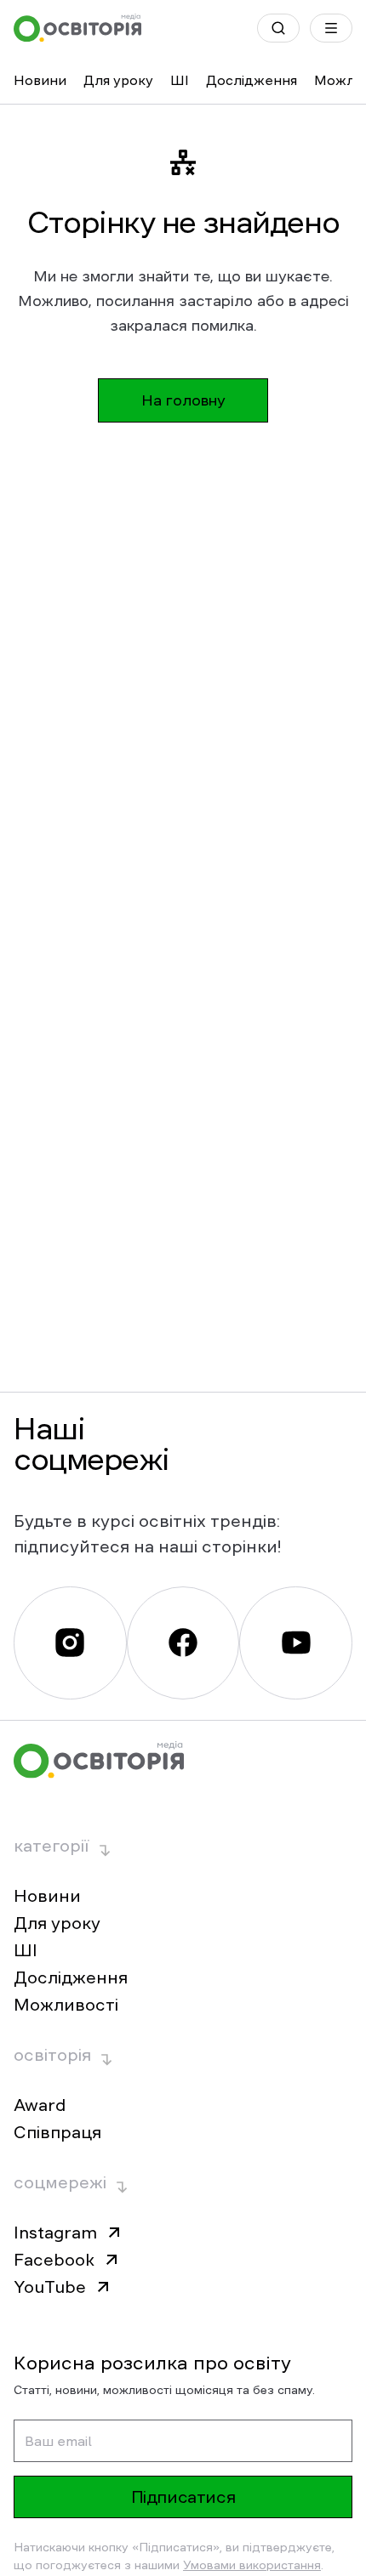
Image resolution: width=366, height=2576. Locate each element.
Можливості (66, 2005)
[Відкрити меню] (331, 28)
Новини (40, 80)
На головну (183, 400)
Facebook (54, 2260)
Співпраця (57, 2132)
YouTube (50, 2287)
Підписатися (183, 2497)
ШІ (180, 80)
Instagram (55, 2233)
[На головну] (77, 28)
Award (40, 2105)
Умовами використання (252, 2565)
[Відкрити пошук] (278, 28)
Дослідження (252, 80)
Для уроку (118, 80)
